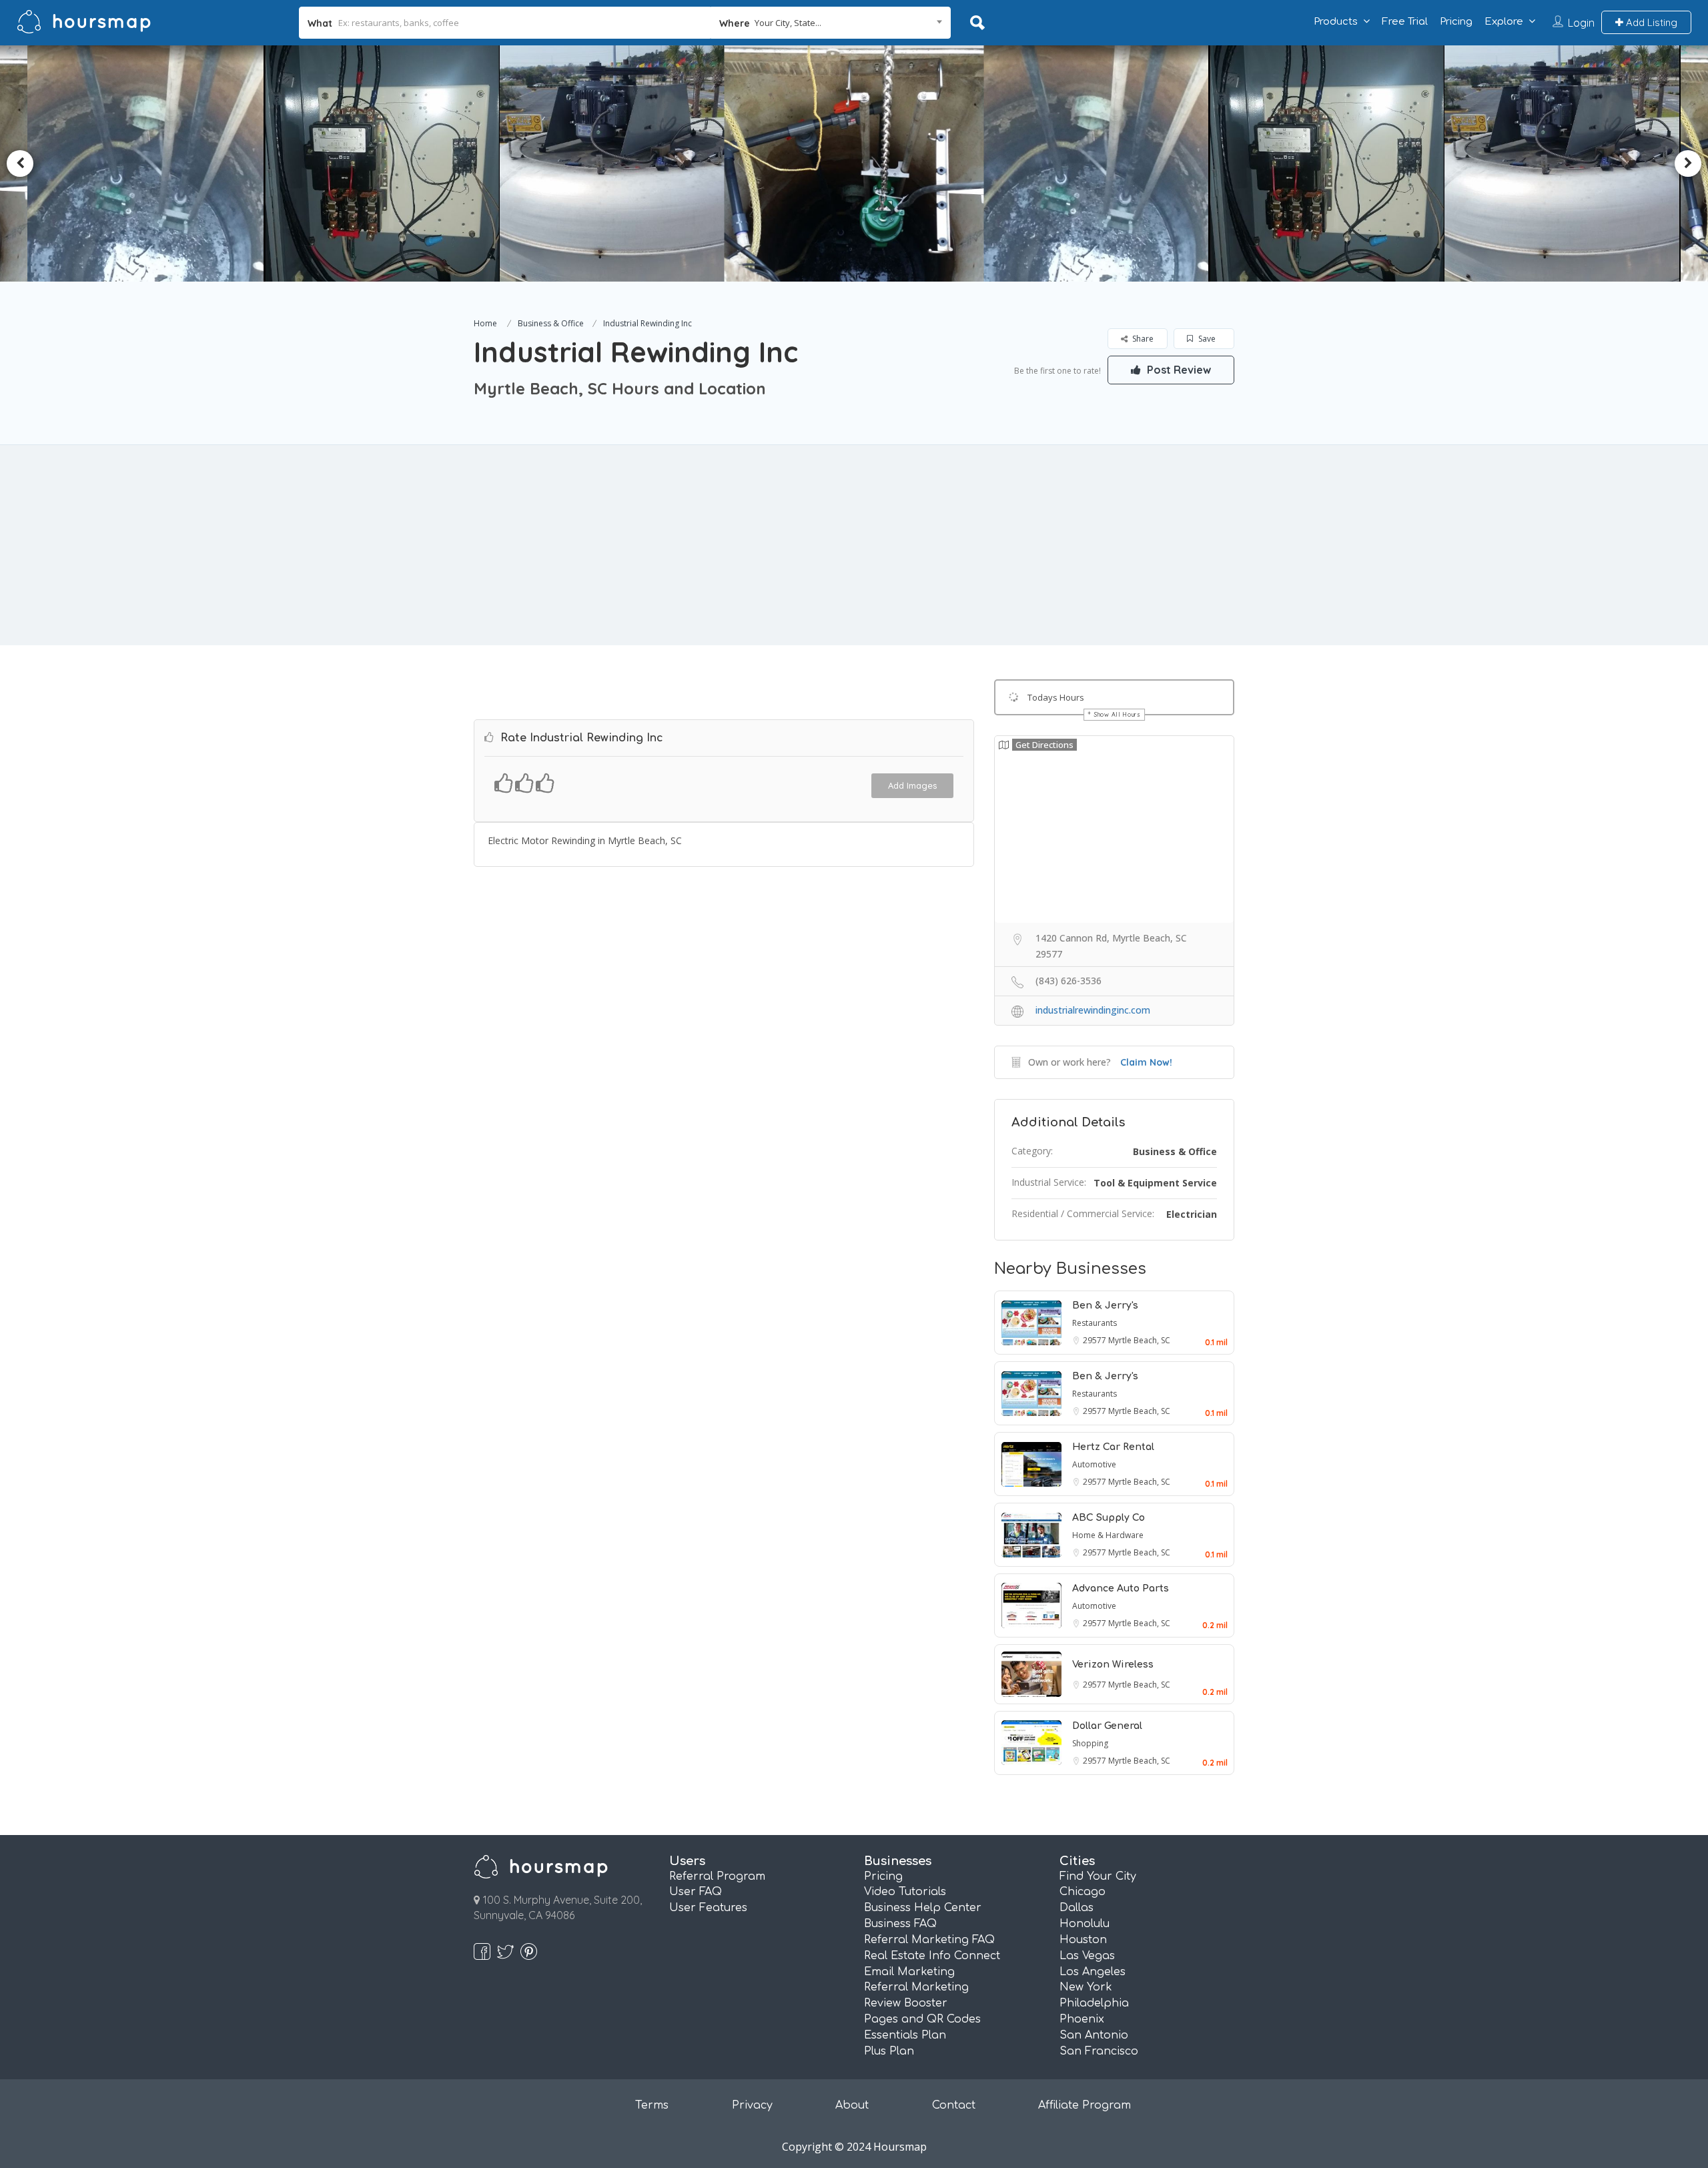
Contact (954, 2105)
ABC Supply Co (1109, 1518)
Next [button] (1688, 163)
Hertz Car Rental (1113, 1447)
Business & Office (551, 323)
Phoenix (1082, 2019)
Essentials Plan (905, 2035)
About (852, 2105)
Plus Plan (889, 2051)
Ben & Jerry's (1105, 1306)
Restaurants (1095, 1323)
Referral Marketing (916, 1987)
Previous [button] (20, 163)
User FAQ (696, 1892)
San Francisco (1099, 2051)
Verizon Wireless (1113, 1665)
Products (1336, 22)
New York (1086, 1987)
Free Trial (1405, 22)
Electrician (1192, 1214)
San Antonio (1094, 2035)
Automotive (1094, 1464)
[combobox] (831, 23)
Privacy (752, 2105)
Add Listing (1650, 22)
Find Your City (1098, 1876)
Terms (652, 2105)
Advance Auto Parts (1121, 1588)
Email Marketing (909, 1972)
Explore (1504, 22)
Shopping (1090, 1743)
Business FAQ (900, 1924)
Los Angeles (1093, 1972)
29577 (1096, 1340)
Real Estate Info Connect (932, 1956)
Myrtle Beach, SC (1139, 1340)
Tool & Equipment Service (1155, 1183)
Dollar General (1107, 1726)
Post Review (1178, 370)
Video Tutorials (905, 1892)
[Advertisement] (854, 545)
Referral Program (717, 1876)
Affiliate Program (1085, 2105)
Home (485, 323)
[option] (446, 163)
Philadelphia (1094, 2003)
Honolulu (1085, 1924)
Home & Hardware (1108, 1535)
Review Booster (906, 2003)
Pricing (1456, 22)
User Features (708, 1908)
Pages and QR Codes (922, 2019)
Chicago (1083, 1892)
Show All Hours (1118, 714)
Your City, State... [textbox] (788, 23)
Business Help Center (923, 1908)
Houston (1083, 1940)
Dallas (1077, 1908)
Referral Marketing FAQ (929, 1940)
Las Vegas (1087, 1956)
